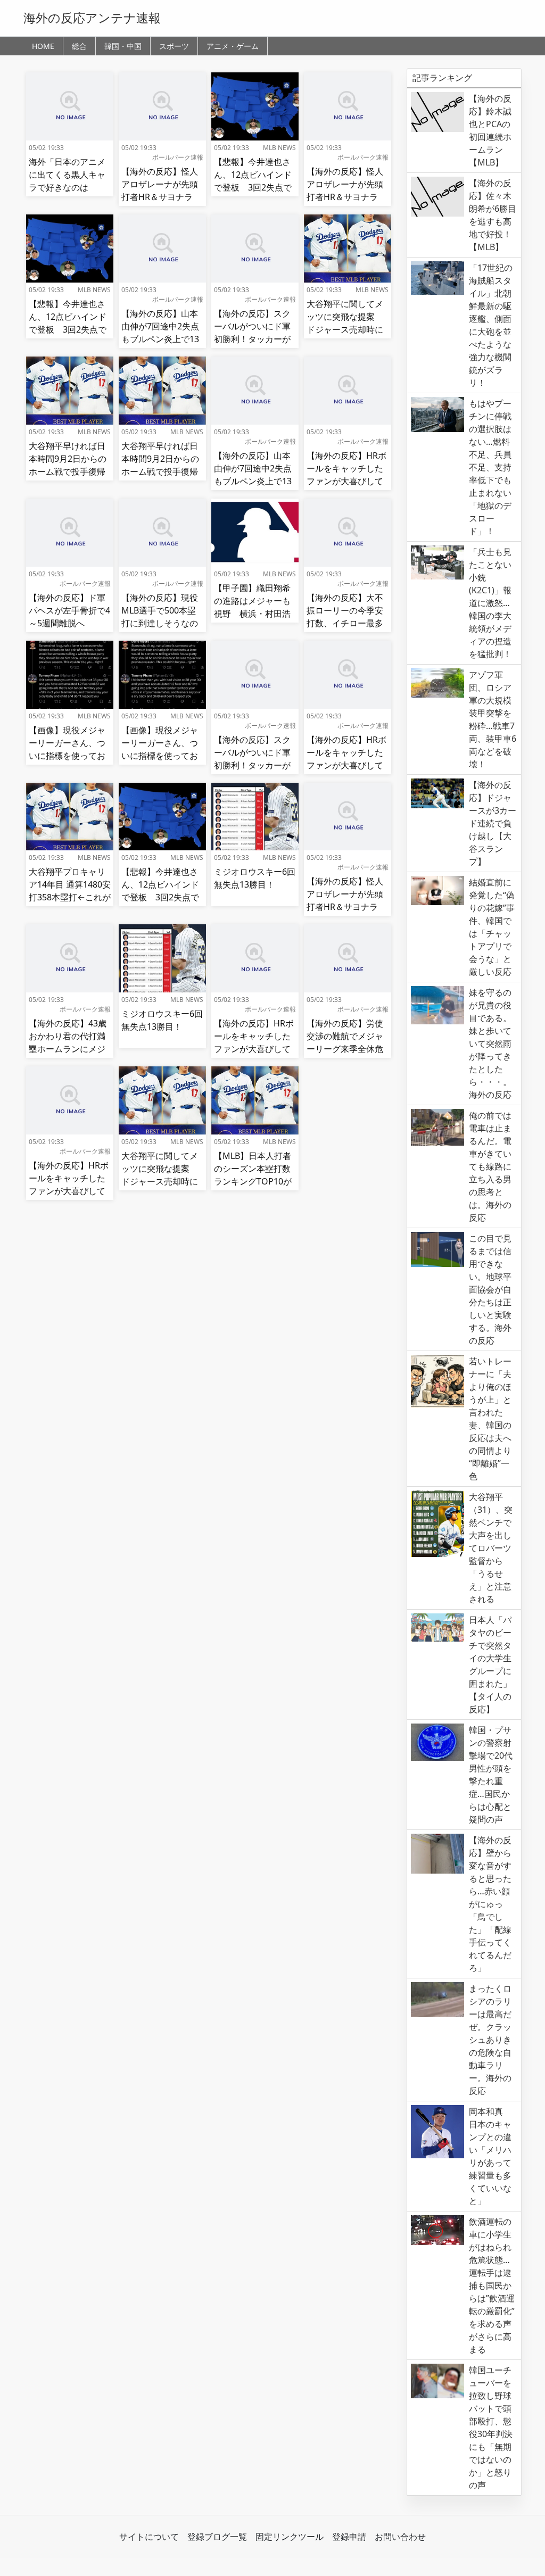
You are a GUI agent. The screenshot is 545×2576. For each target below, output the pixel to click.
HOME (43, 46)
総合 (79, 46)
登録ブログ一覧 (217, 2537)
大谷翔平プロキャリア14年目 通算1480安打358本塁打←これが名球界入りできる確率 (70, 897)
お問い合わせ (400, 2537)
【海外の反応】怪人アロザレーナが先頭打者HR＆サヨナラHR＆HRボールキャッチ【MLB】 (160, 197)
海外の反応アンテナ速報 (92, 18)
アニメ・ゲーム (233, 46)
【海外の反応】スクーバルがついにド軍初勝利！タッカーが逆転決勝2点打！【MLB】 (252, 339)
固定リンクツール (290, 2537)
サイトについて (149, 2537)
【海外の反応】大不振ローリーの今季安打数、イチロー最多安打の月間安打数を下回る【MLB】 (345, 623)
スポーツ (174, 46)
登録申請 (349, 2537)
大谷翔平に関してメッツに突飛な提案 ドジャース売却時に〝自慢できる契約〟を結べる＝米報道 (345, 329)
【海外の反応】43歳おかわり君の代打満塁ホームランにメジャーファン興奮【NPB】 (68, 1049)
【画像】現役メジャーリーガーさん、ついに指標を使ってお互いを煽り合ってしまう (67, 756)
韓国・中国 (123, 46)
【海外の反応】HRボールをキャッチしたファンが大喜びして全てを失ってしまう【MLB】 (346, 481)
